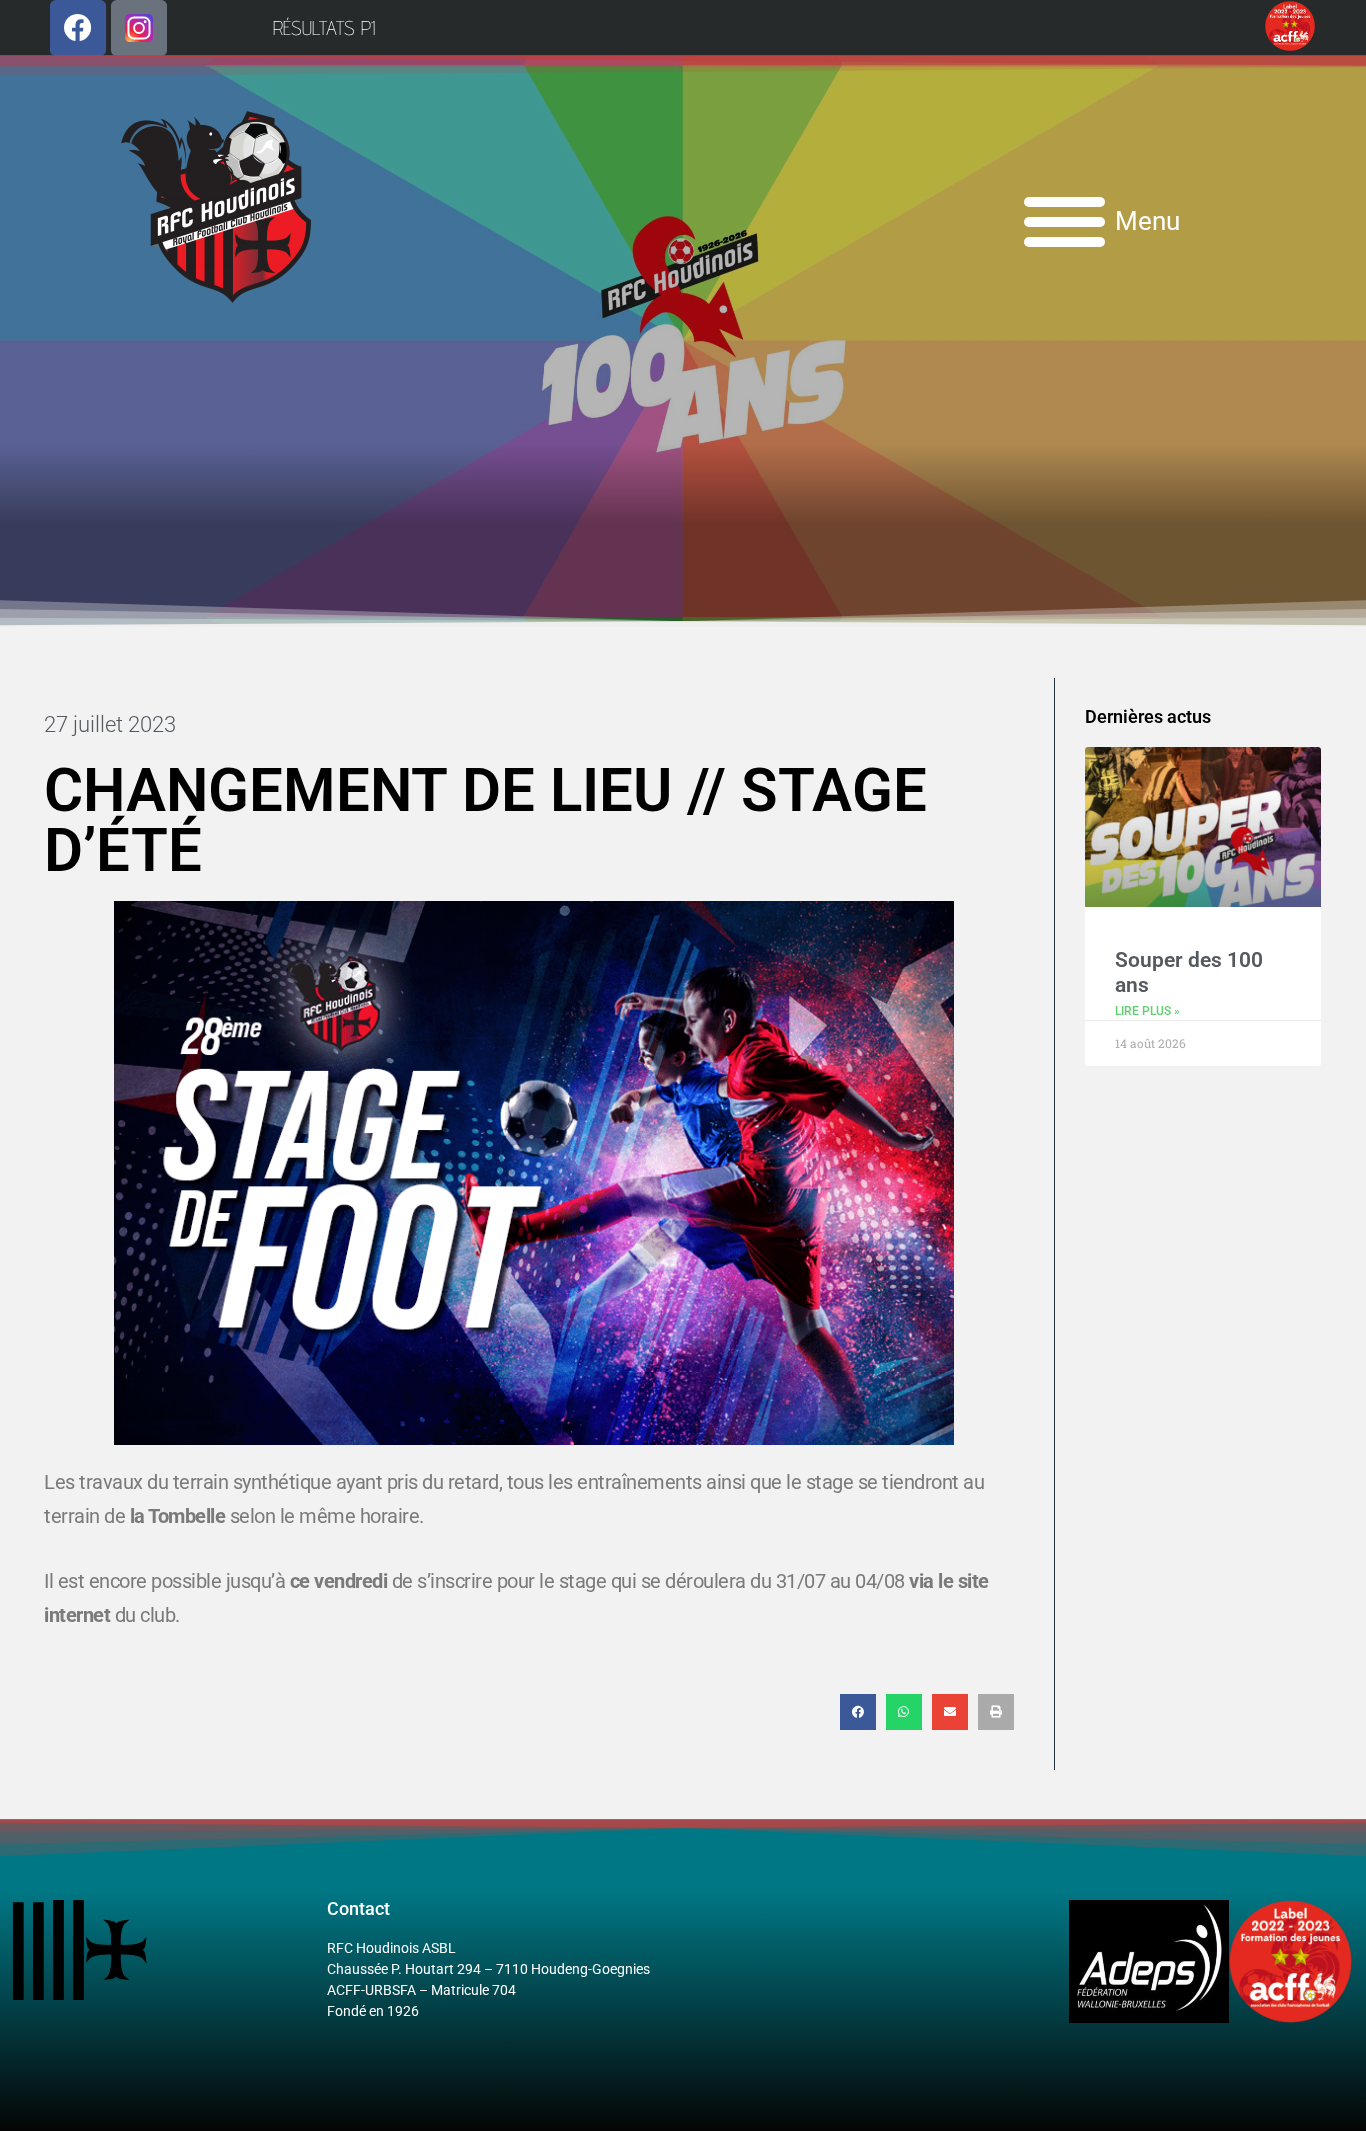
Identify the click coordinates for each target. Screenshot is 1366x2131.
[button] (858, 1712)
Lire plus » (1147, 1011)
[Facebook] (78, 28)
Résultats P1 (324, 28)
